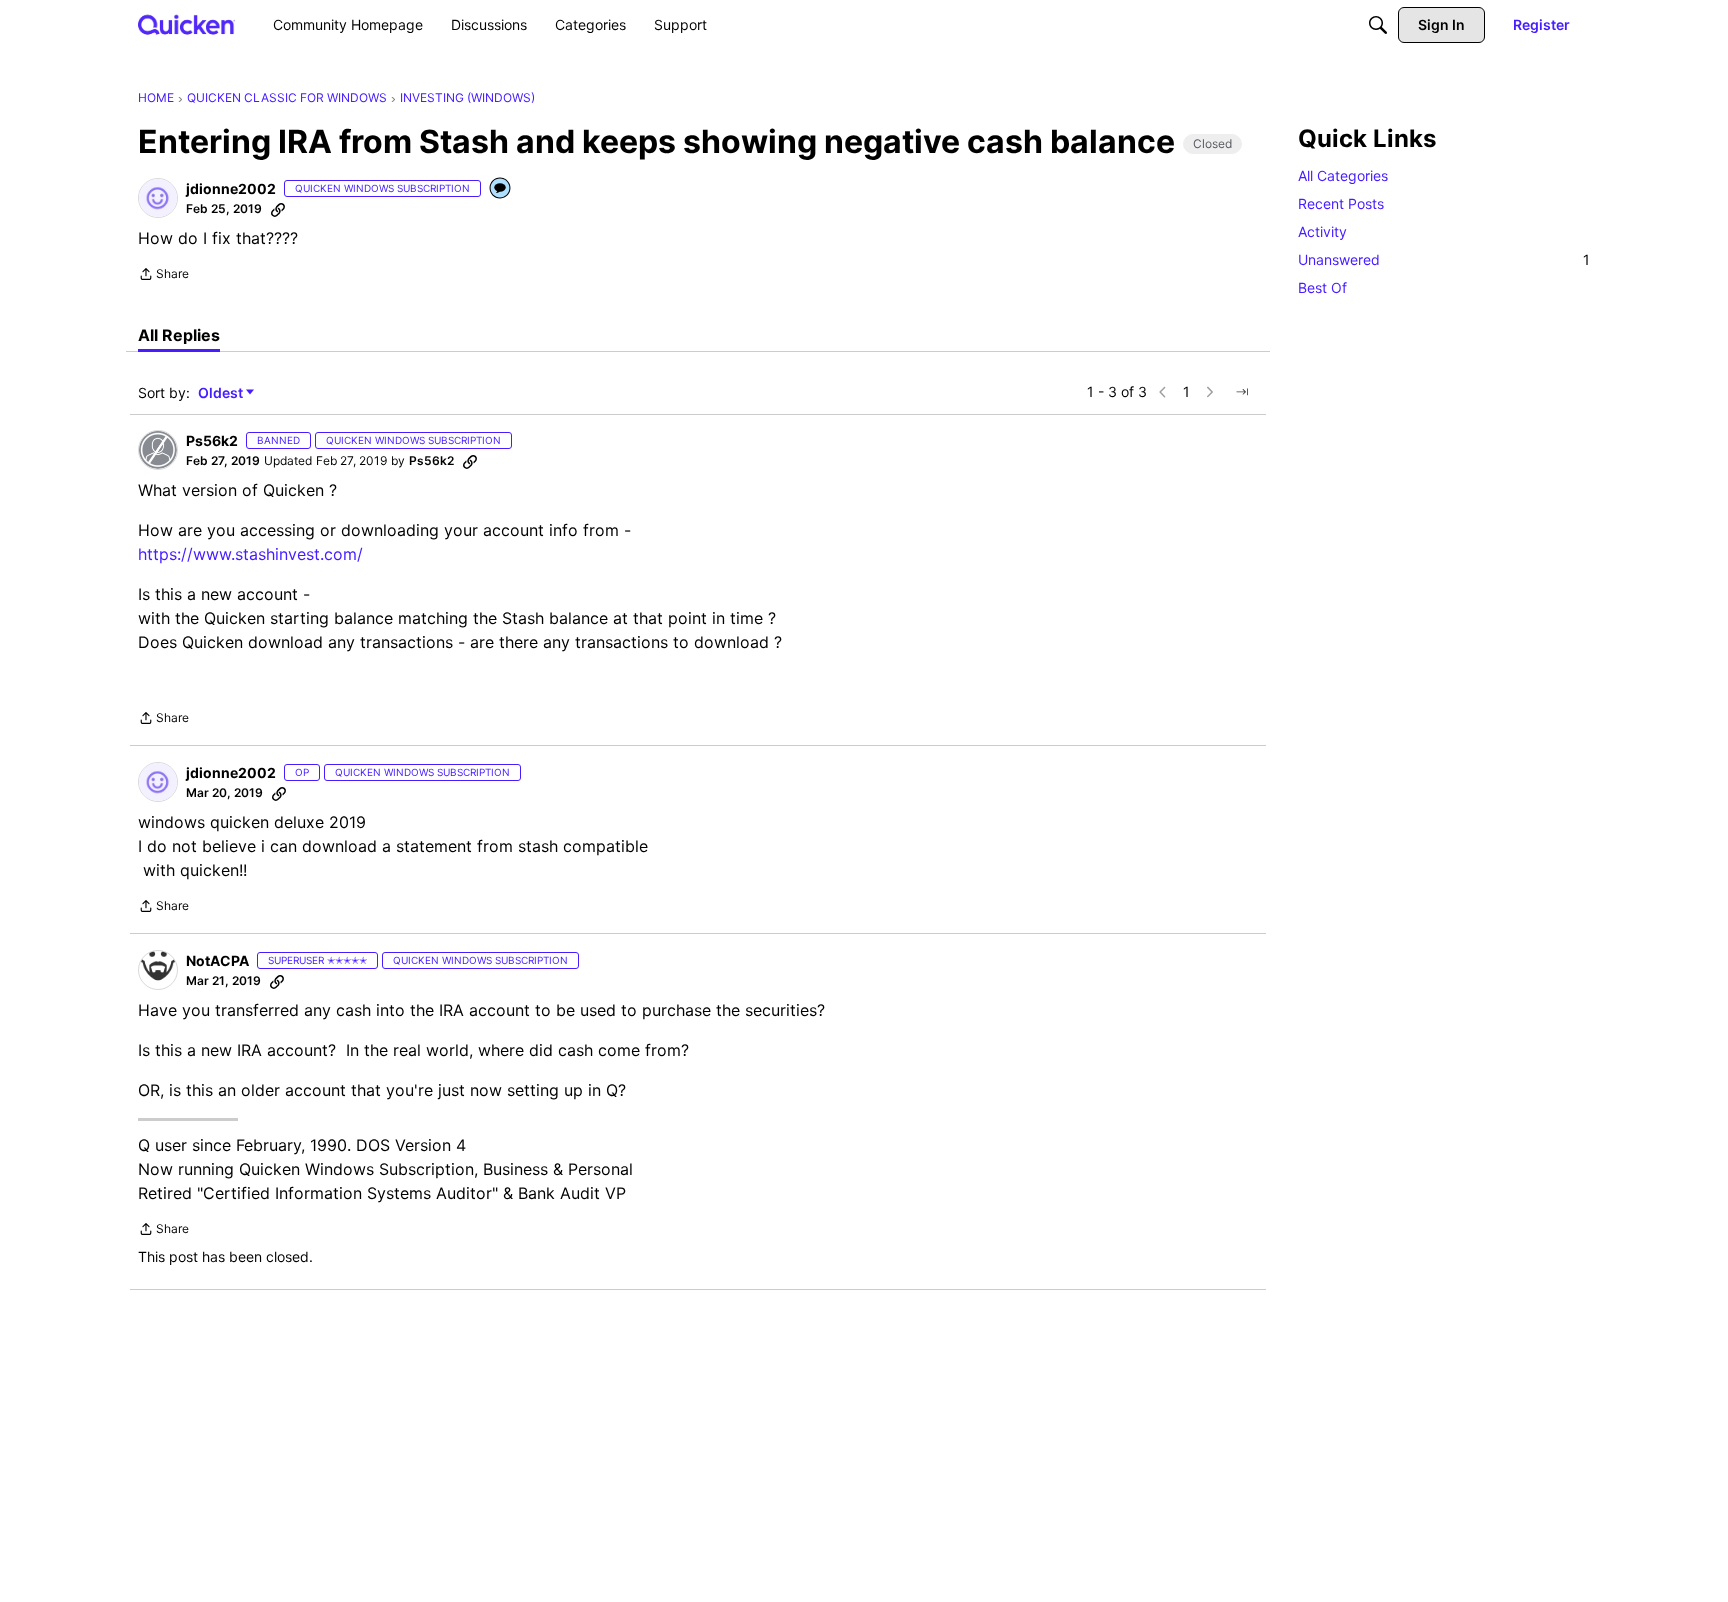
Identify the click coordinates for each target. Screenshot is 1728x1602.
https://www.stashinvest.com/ (250, 554)
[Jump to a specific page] (1242, 392)
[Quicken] (186, 24)
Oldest (222, 393)
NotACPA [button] (217, 960)
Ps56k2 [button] (212, 440)
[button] (158, 198)
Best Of (1322, 287)
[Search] (1378, 25)
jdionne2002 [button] (231, 188)
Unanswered (1444, 259)
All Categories (1343, 175)
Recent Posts (1341, 203)
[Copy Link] (278, 209)
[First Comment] (501, 189)
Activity (1322, 231)
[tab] (179, 335)
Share (163, 276)
